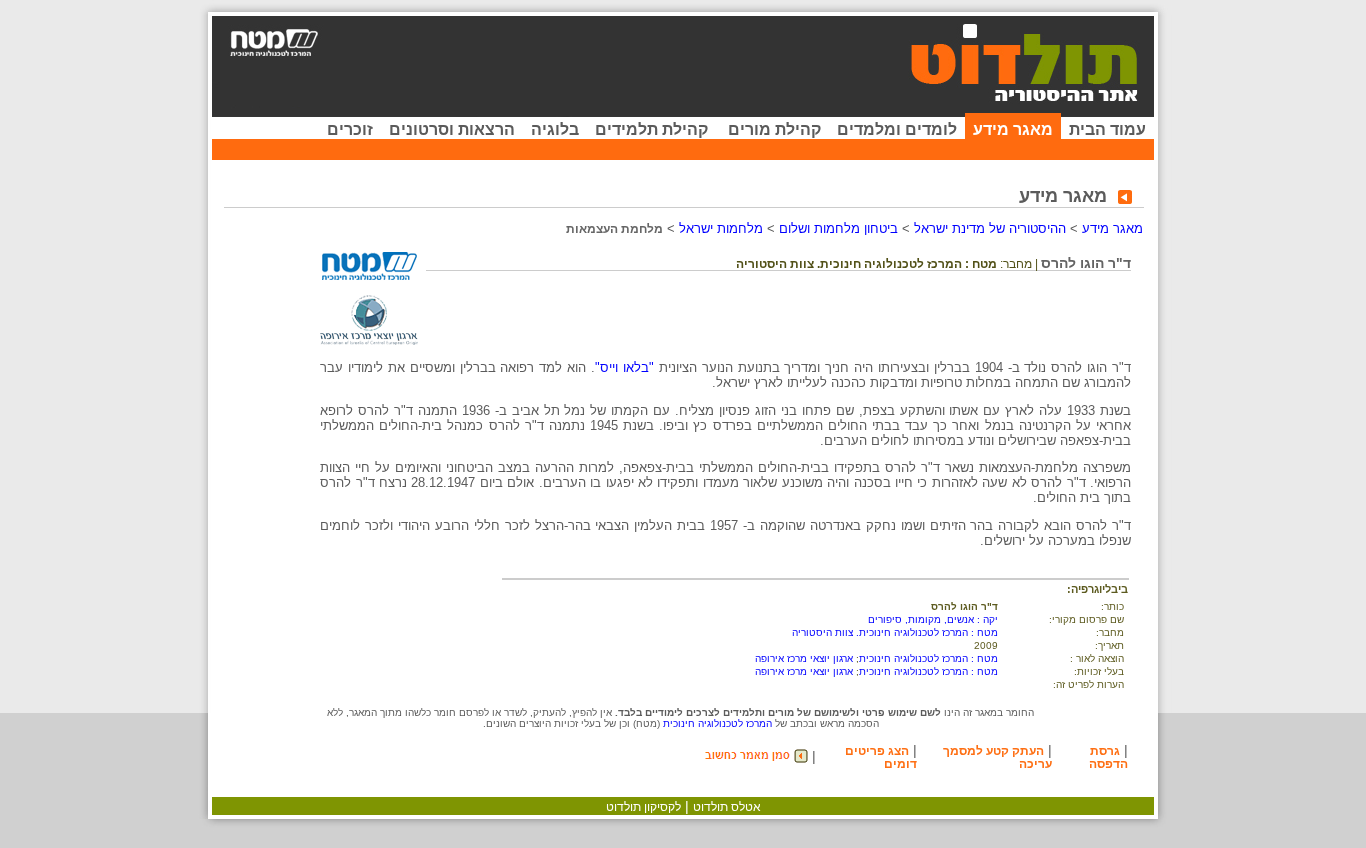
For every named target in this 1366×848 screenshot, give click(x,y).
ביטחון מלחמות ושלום (838, 228)
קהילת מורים (774, 129)
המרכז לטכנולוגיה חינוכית (717, 723)
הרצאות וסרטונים (452, 129)
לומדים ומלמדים (897, 129)
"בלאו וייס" (624, 367)
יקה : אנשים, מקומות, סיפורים (933, 619)
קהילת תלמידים (651, 129)
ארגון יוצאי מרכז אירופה (804, 658)
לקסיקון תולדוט (643, 807)
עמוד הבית (1107, 129)
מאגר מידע (1013, 129)
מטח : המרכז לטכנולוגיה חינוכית (928, 658)
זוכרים (350, 129)
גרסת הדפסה (1108, 757)
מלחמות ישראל (721, 228)
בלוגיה (555, 129)
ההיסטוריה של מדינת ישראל (990, 228)
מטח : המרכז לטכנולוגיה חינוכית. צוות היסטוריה (895, 632)
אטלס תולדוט (727, 807)
